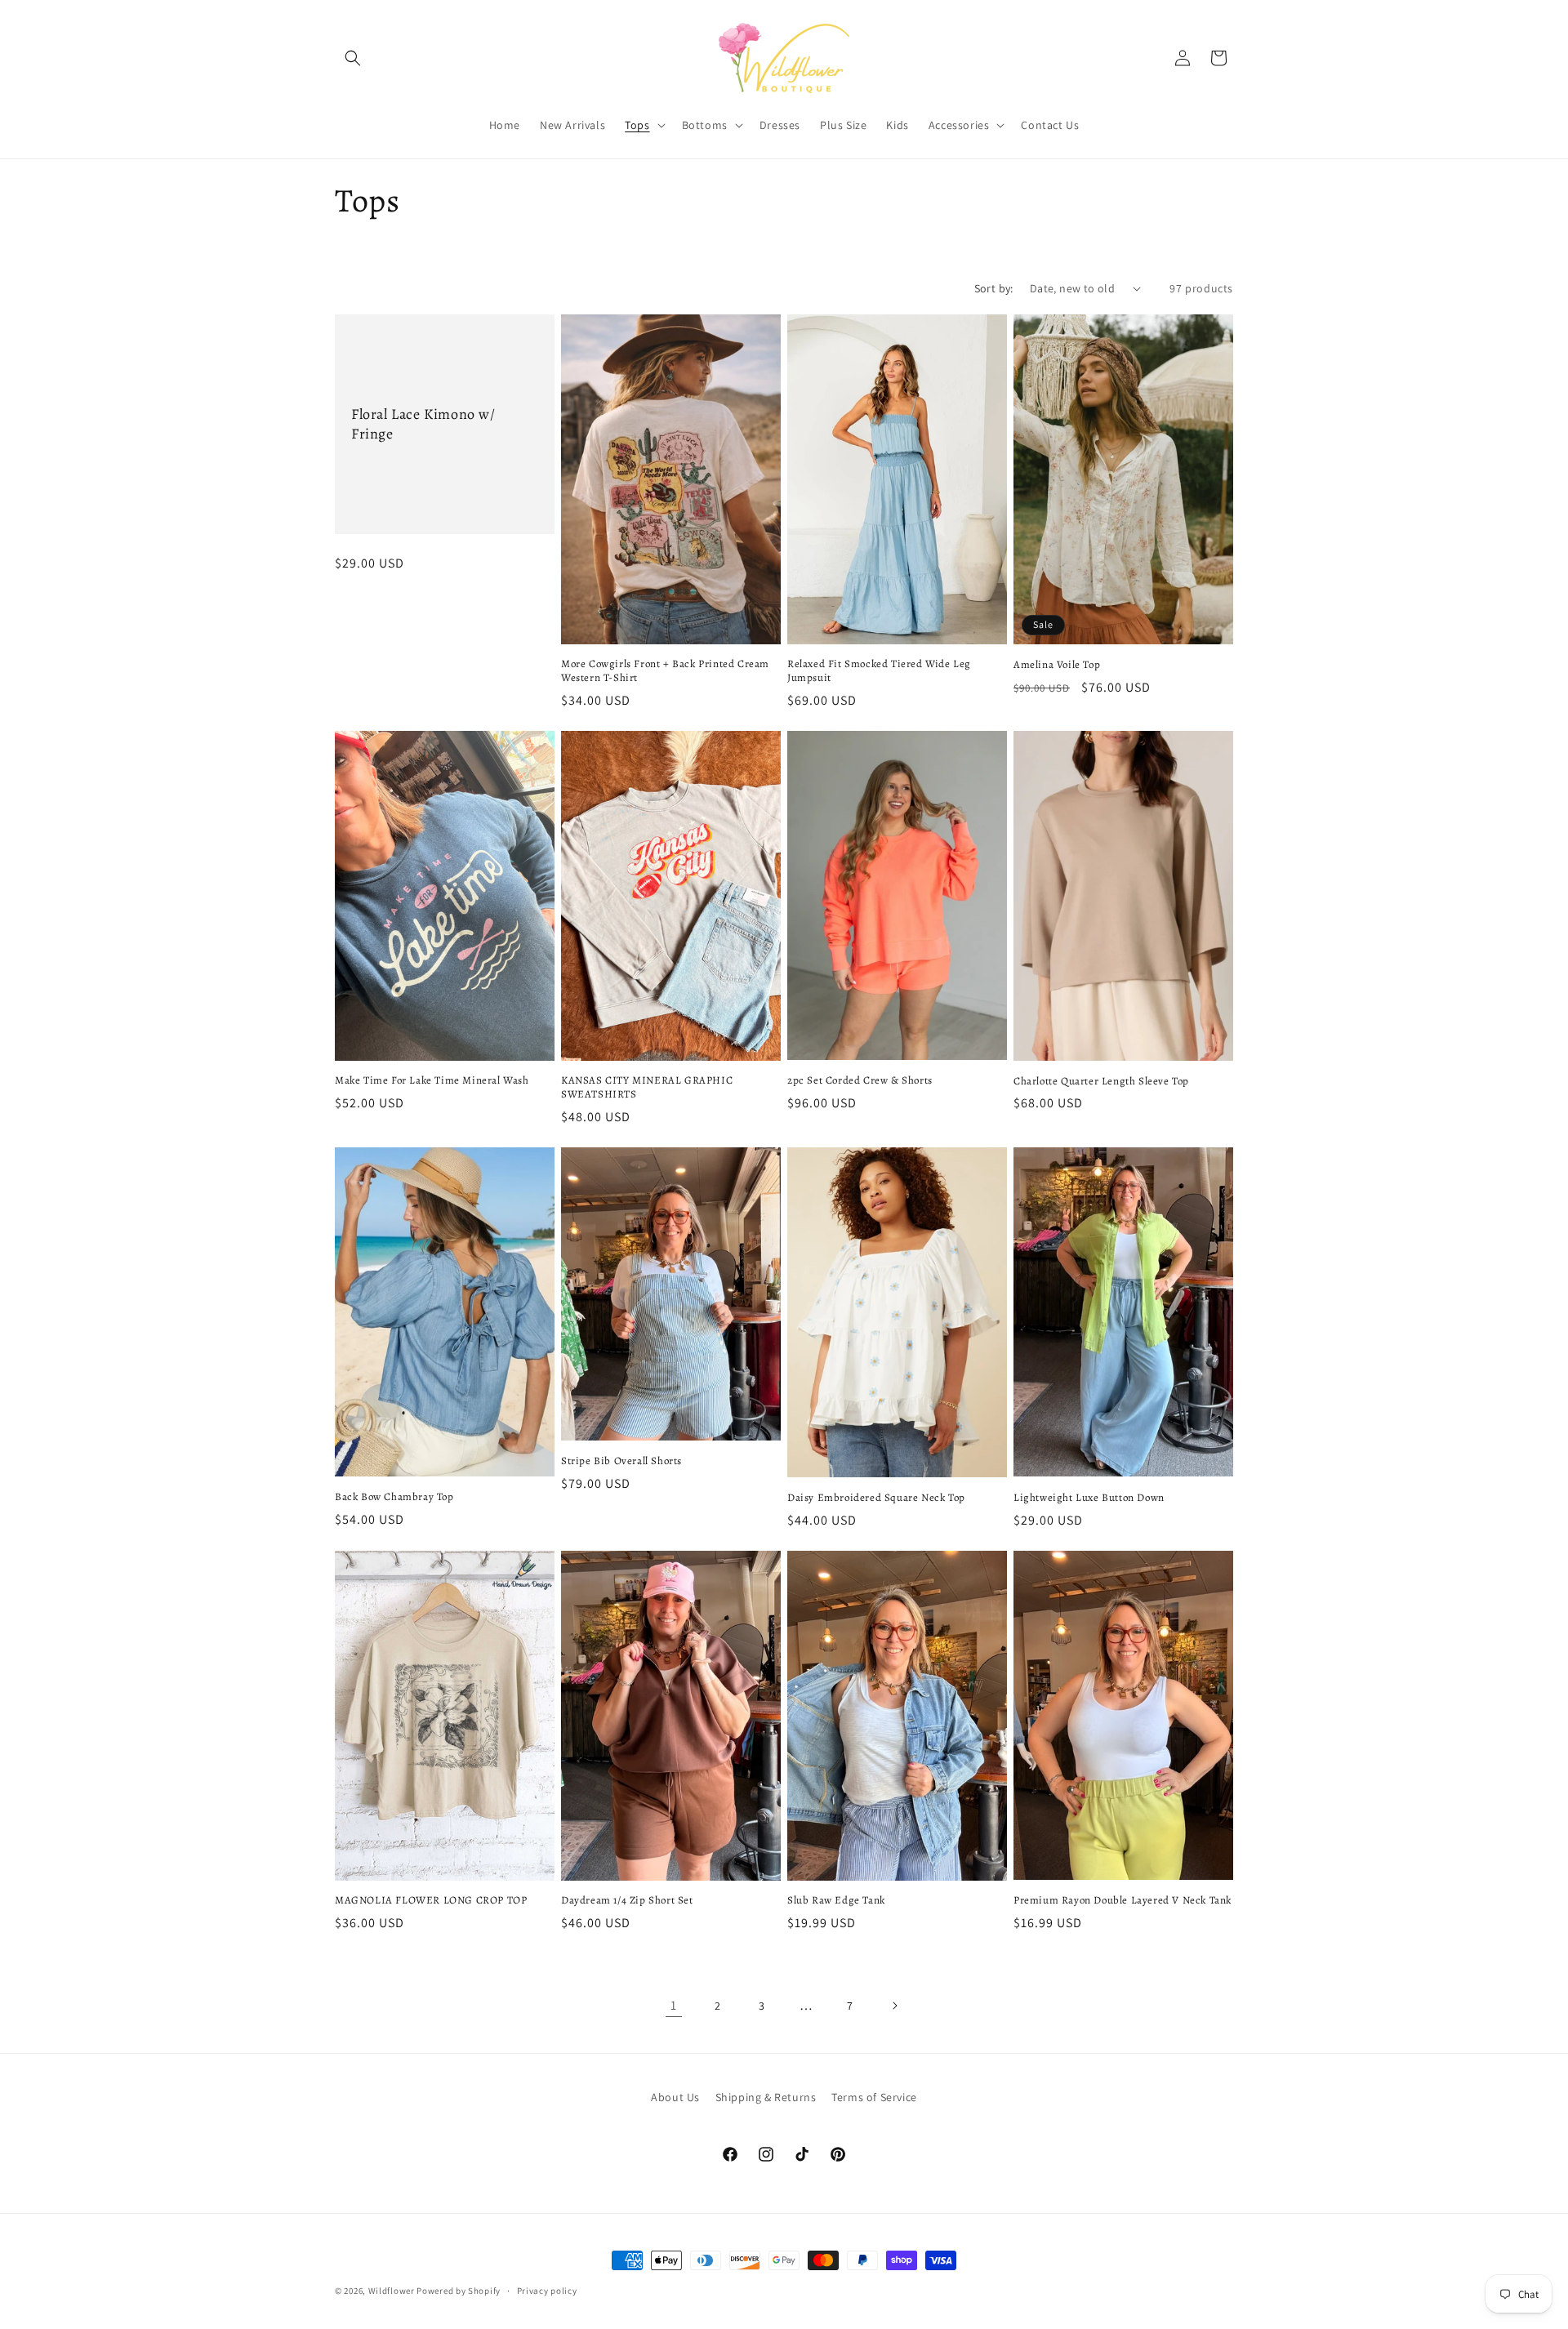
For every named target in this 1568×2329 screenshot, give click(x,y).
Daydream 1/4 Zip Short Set (627, 1900)
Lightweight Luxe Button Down (1089, 1498)
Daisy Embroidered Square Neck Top (876, 1498)
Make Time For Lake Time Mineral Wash (432, 1080)
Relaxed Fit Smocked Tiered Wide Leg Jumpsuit (879, 671)
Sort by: (994, 288)
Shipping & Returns (766, 2097)
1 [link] (674, 2005)
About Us (675, 2097)
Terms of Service (874, 2097)
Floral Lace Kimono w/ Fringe (423, 424)
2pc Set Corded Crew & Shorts (860, 1080)
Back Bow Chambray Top (394, 1497)
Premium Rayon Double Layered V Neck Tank (1123, 1900)
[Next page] (894, 2006)
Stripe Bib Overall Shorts (621, 1461)
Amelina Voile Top (1057, 665)
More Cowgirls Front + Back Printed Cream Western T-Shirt (665, 671)
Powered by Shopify (459, 2291)
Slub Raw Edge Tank (836, 1900)
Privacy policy (547, 2291)
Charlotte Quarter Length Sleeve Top (1101, 1081)
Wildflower (392, 2291)
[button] (353, 58)
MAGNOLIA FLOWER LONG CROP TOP (431, 1900)
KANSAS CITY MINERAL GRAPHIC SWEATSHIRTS (647, 1087)
